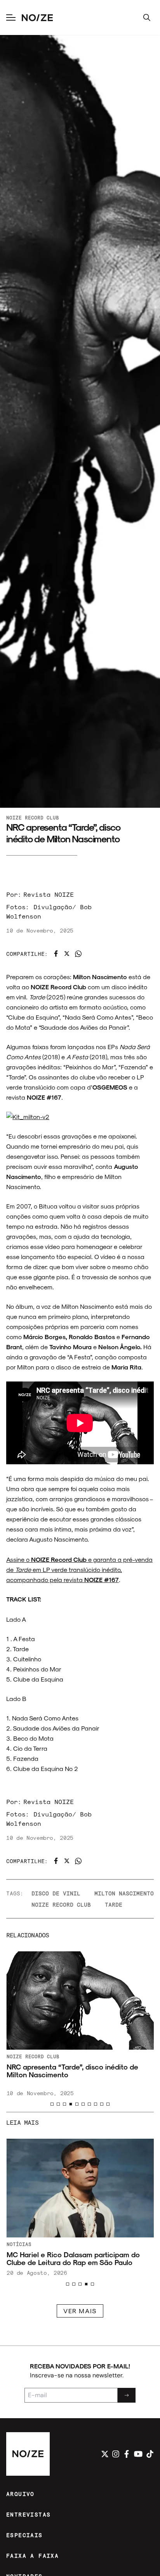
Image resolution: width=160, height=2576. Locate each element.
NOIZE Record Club (33, 817)
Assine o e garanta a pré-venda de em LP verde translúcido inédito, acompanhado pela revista (79, 1569)
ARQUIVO (20, 2494)
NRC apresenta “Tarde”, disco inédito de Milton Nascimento (72, 2071)
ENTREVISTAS (28, 2514)
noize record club (61, 1904)
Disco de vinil (56, 1893)
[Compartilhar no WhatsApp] (78, 954)
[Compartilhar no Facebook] (56, 954)
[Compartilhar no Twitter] (67, 954)
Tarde (114, 1904)
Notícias (19, 2244)
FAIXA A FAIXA (32, 2556)
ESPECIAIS (24, 2535)
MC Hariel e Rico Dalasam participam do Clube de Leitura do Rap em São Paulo (73, 2258)
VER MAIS (80, 2311)
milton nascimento (124, 1893)
